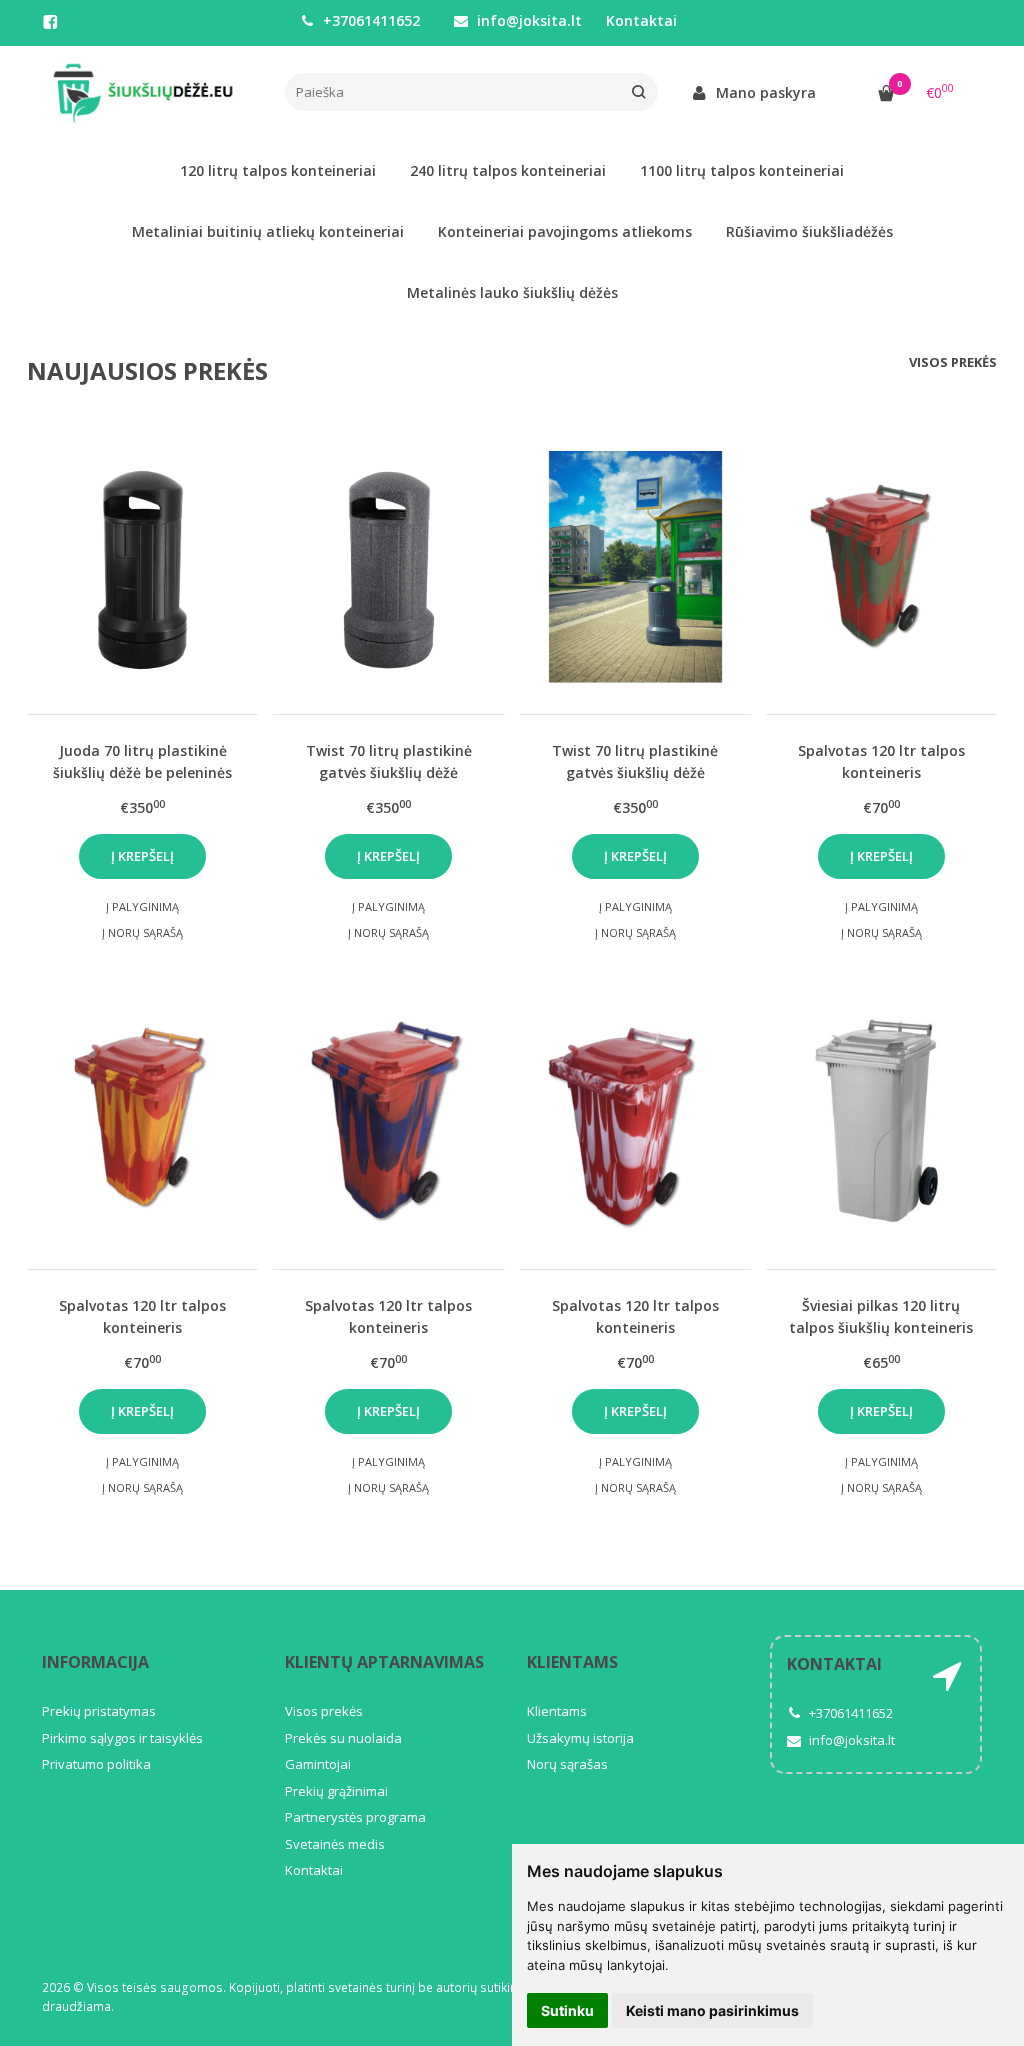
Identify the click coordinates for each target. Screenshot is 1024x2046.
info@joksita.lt (527, 20)
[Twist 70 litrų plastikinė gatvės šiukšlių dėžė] (388, 567)
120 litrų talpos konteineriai (278, 170)
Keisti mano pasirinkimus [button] (712, 2010)
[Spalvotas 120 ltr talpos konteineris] (881, 567)
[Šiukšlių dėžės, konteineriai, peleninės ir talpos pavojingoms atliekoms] (148, 93)
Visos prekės (953, 362)
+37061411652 (369, 20)
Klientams (572, 1662)
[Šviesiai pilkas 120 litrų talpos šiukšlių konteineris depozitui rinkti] (881, 1122)
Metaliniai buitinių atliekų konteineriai (268, 231)
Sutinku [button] (567, 2010)
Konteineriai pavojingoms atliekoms (565, 231)
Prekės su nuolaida (343, 1738)
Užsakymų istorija (580, 1738)
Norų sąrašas (567, 1764)
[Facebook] (50, 22)
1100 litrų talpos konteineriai (742, 170)
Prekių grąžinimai (336, 1791)
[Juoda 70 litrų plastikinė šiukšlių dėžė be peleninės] (142, 567)
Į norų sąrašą (142, 932)
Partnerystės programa (355, 1817)
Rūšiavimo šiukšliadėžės (809, 231)
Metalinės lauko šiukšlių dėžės (512, 292)
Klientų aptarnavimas (384, 1662)
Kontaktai (641, 20)
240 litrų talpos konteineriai (508, 170)
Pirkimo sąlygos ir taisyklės (122, 1738)
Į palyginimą (142, 906)
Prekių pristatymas (99, 1711)
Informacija (95, 1662)
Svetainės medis (335, 1844)
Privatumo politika (96, 1764)
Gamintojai (318, 1764)
